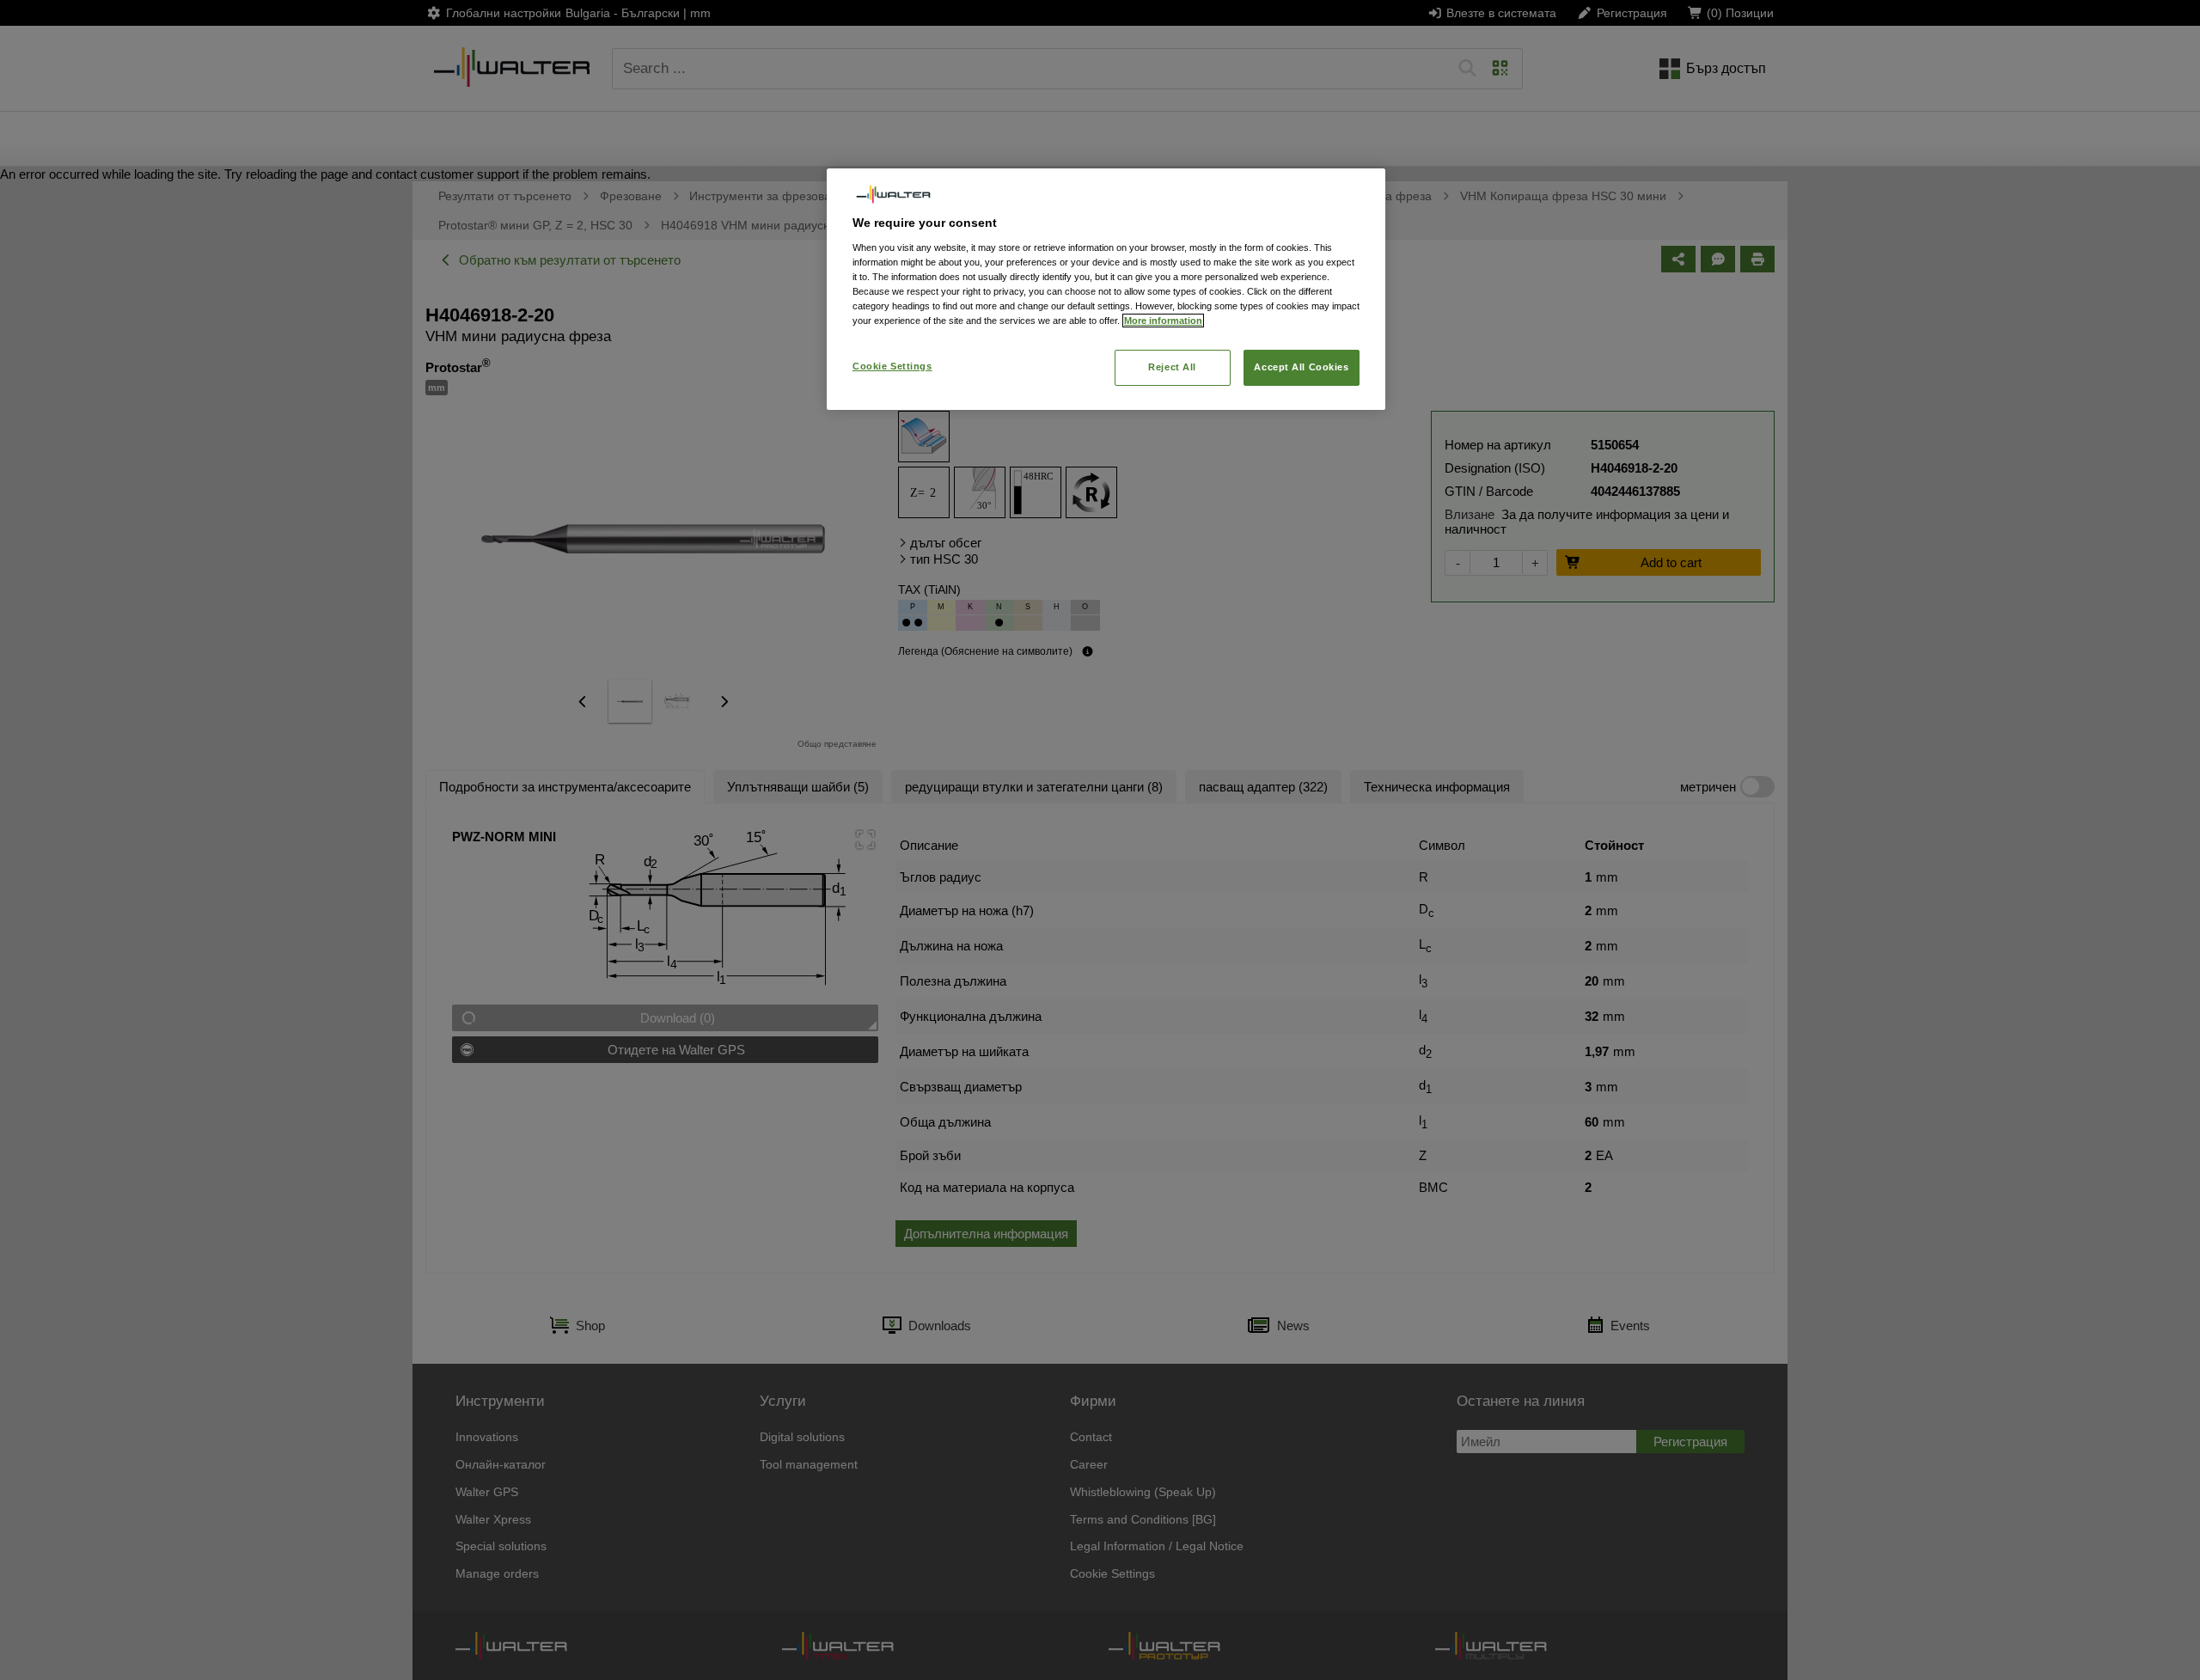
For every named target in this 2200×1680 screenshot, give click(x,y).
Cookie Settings (892, 366)
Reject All (1172, 367)
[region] (1106, 289)
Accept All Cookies (1301, 367)
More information (1163, 321)
